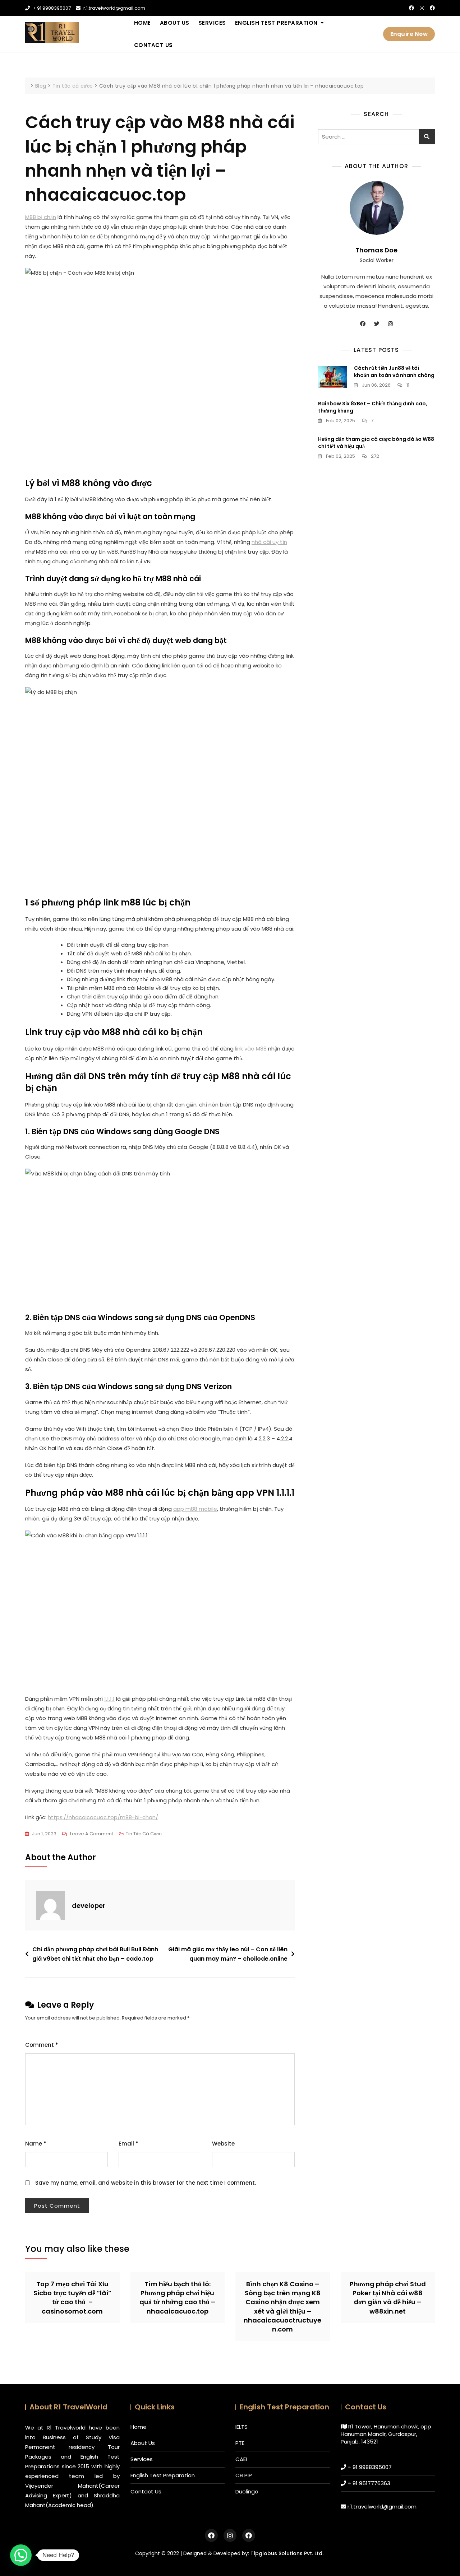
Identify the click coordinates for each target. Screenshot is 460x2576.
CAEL (242, 2459)
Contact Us (153, 45)
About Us (175, 23)
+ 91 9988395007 (51, 8)
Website (223, 2144)
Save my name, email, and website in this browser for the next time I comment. (146, 2183)
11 (407, 385)
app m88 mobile (195, 1509)
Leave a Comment (92, 1834)
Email (128, 2144)
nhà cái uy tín (269, 542)
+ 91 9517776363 (369, 2483)
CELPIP (244, 2475)
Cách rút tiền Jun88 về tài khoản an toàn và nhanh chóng (394, 372)
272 (374, 456)
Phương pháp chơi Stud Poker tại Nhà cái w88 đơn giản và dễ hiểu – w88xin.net (388, 2298)
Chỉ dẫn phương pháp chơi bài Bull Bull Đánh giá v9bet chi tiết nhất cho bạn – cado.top (95, 1954)
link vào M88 (251, 1049)
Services (212, 23)
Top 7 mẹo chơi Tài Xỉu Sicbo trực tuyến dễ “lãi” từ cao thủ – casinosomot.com (72, 2298)
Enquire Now (409, 34)
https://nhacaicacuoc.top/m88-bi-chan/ (103, 1817)
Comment (42, 2045)
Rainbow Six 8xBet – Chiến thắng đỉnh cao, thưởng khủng (373, 407)
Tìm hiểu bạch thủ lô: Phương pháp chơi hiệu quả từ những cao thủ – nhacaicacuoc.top (177, 2298)
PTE (240, 2443)
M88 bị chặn (41, 217)
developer (89, 1906)
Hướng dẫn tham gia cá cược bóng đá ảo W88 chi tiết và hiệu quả (376, 443)
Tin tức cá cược (144, 1834)
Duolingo (247, 2491)
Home (142, 23)
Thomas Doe (376, 250)
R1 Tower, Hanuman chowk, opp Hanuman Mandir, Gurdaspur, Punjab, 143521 (386, 2434)
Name (36, 2144)
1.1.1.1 (109, 1699)
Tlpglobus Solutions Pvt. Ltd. (287, 2553)
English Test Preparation (276, 23)
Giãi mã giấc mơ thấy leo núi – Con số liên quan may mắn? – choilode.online (228, 1954)
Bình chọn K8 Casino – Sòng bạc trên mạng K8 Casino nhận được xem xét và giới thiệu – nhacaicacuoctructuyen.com (282, 2307)
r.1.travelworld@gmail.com (114, 8)
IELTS (241, 2427)
